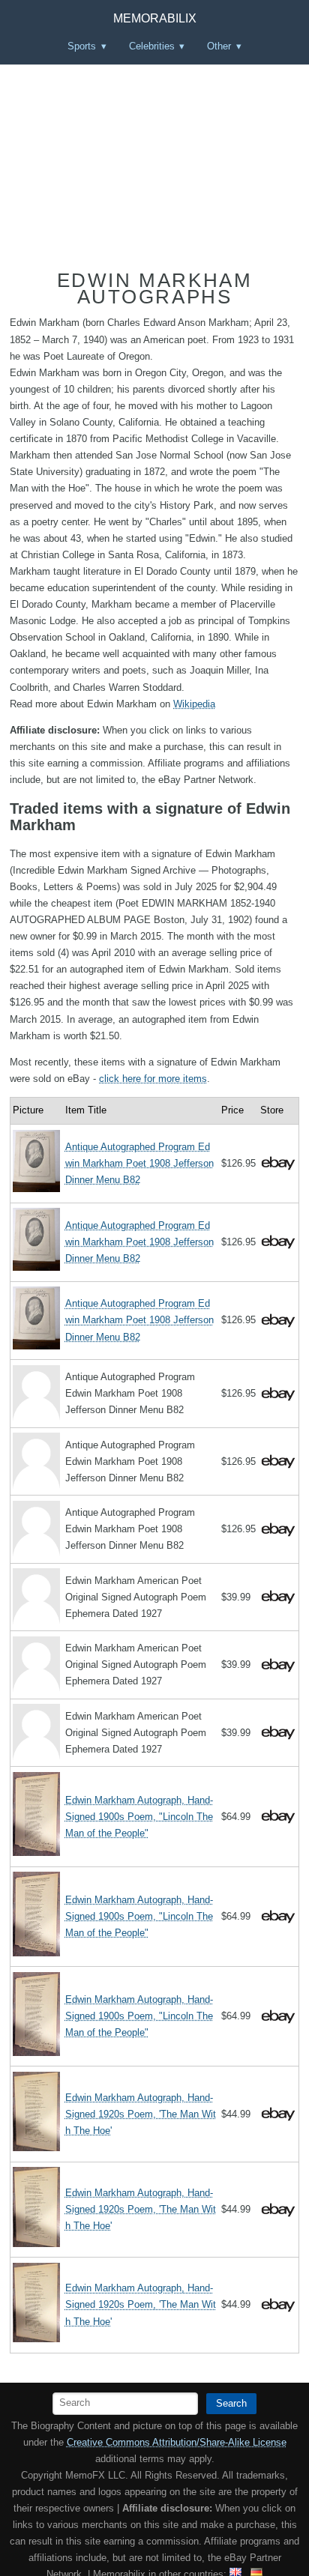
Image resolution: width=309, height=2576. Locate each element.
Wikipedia (194, 704)
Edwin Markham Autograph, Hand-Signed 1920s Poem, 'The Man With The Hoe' (141, 2114)
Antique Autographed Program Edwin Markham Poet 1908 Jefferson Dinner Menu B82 (139, 1163)
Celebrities (152, 46)
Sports (82, 46)
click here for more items (153, 1079)
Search (231, 2403)
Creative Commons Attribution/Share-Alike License (177, 2442)
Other (219, 46)
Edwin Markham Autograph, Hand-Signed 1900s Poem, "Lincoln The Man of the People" (139, 1817)
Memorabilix (155, 18)
